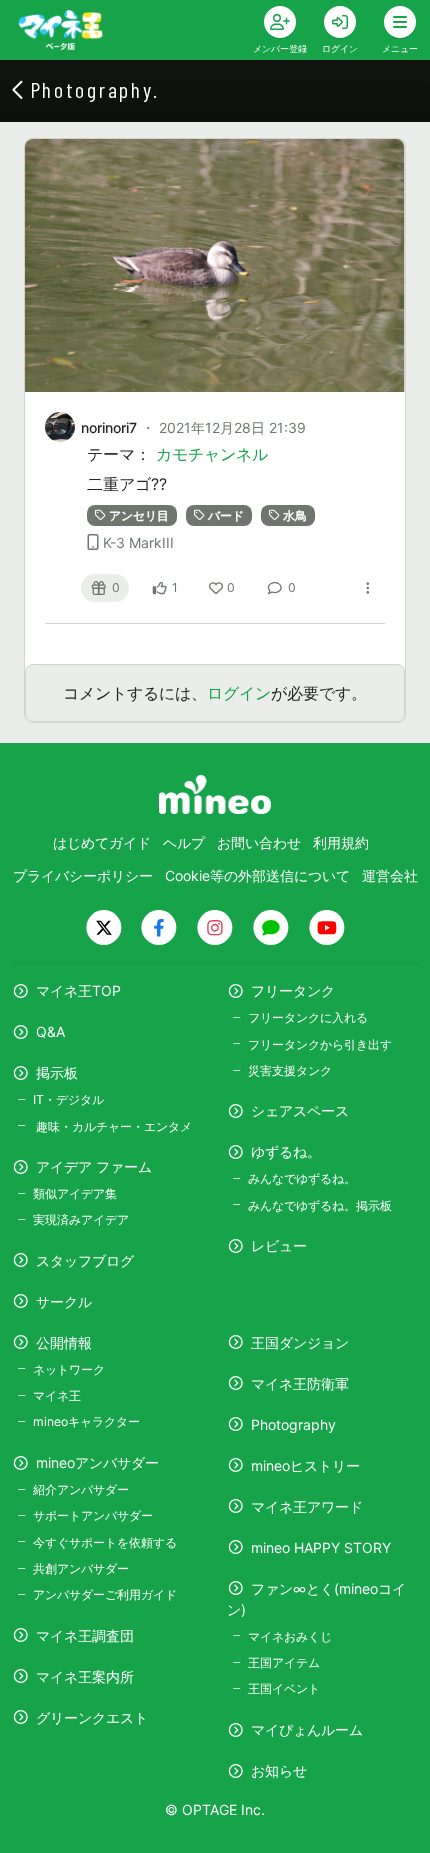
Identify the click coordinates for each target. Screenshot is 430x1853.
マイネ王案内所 (85, 1676)
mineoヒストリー (305, 1465)
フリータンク (293, 990)
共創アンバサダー (81, 1568)
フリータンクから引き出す (320, 1044)
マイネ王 (57, 1395)
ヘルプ (184, 842)
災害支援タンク (290, 1070)
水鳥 (295, 515)
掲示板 (57, 1072)
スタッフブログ (85, 1260)
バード (226, 515)
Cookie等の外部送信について (257, 875)
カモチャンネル (212, 454)
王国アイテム (284, 1662)
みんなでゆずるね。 (302, 1178)
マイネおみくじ (290, 1636)
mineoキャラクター (86, 1421)
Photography (293, 1424)
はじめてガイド (102, 842)
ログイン (239, 693)
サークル (64, 1301)
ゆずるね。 (286, 1151)
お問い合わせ (259, 842)
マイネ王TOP (78, 990)
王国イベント (284, 1688)
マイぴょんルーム (307, 1729)
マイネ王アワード (307, 1506)
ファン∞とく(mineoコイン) (316, 1599)
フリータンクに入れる (308, 1017)
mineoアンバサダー (97, 1462)
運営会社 (390, 875)
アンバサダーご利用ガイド (105, 1594)
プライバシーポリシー (83, 875)
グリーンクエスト (92, 1717)
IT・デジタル (68, 1099)
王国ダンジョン (300, 1342)
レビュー (279, 1245)
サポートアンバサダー (93, 1515)
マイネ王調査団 (85, 1635)
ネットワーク (69, 1369)
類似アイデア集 (75, 1193)
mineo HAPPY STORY (321, 1547)
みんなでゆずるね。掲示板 (320, 1205)
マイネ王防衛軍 (300, 1383)
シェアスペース (300, 1110)
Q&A (50, 1031)
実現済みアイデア (81, 1219)
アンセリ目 (139, 515)
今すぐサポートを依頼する (105, 1542)
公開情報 (64, 1342)
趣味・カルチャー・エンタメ (112, 1126)
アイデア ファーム (94, 1166)
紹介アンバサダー (81, 1489)
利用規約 (341, 842)
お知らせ (279, 1770)
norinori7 (109, 427)
